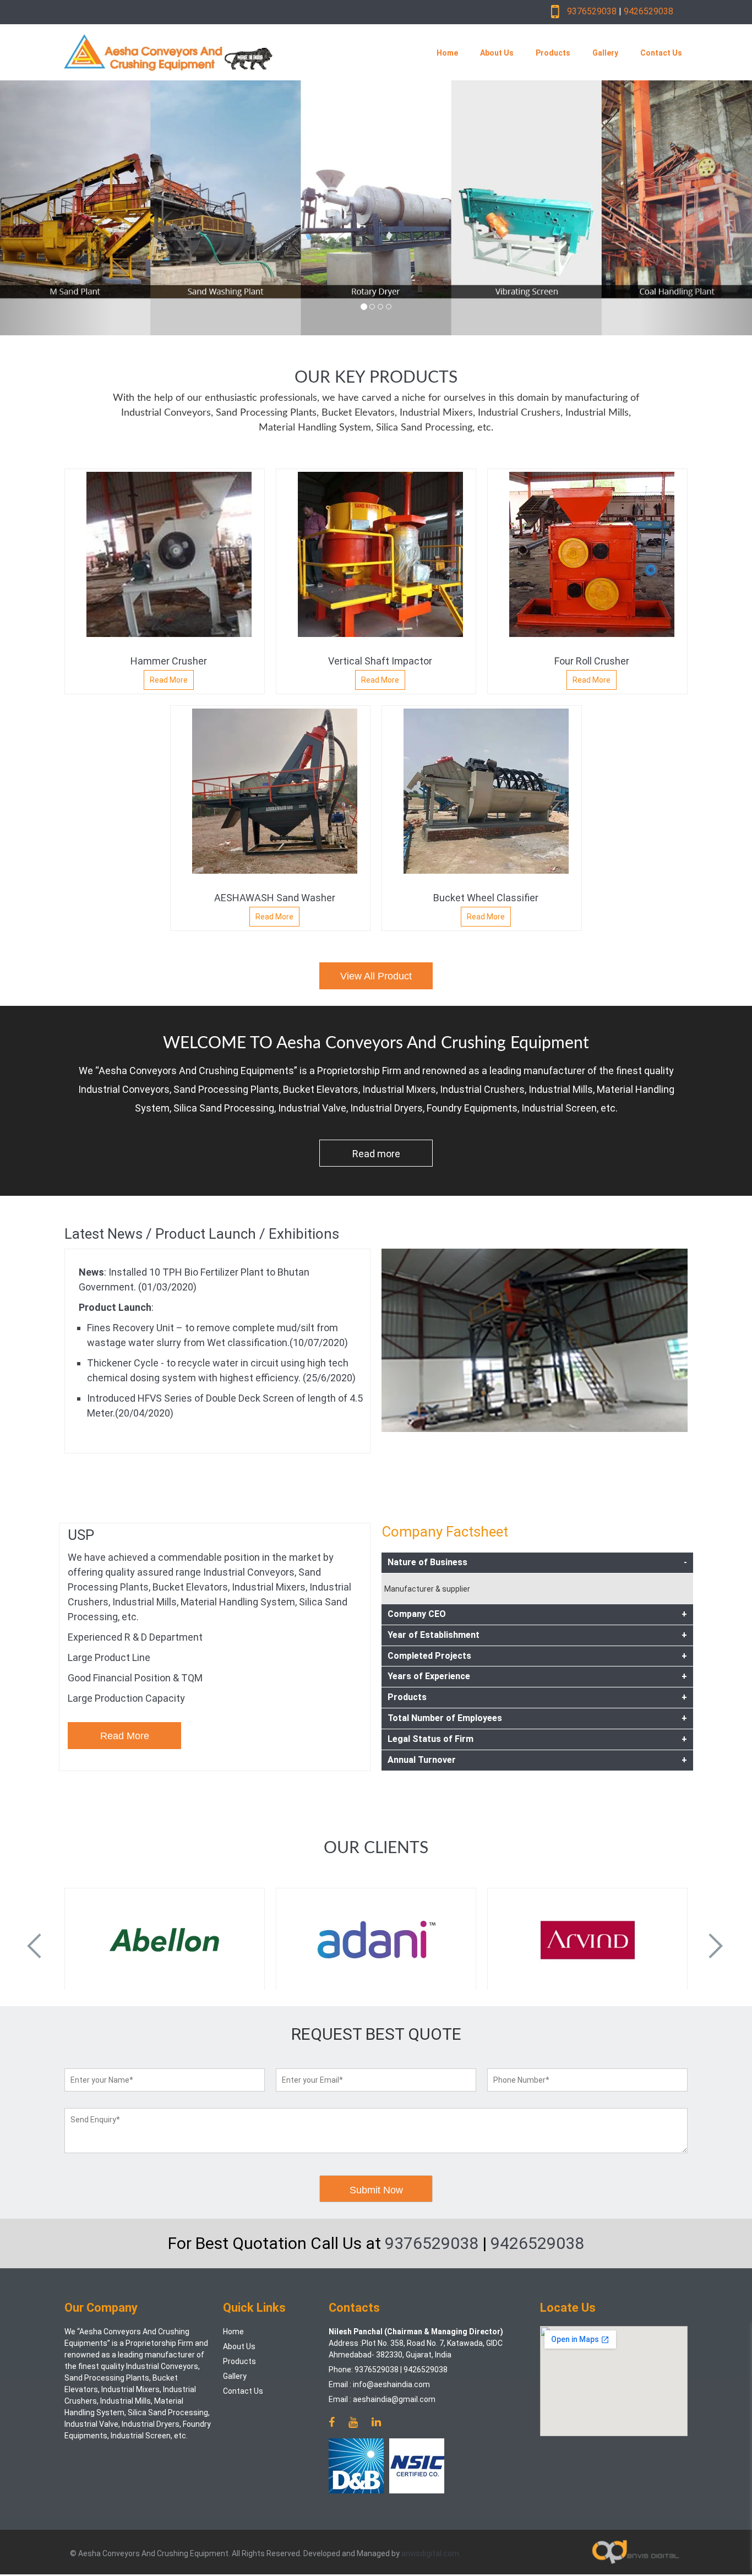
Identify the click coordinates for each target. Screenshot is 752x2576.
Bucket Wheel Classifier (486, 898)
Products (553, 53)
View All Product (376, 976)
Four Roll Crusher (592, 661)
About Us (497, 53)
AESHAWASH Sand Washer (275, 898)
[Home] (224, 52)
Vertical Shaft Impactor (380, 661)
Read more (376, 1154)
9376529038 (592, 11)
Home (447, 53)
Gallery (605, 53)
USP (81, 1535)
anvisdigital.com (430, 2553)
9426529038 (649, 11)
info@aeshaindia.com (391, 2384)
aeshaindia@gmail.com (394, 2399)
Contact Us (661, 53)
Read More (169, 680)
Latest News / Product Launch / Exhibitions (202, 1234)
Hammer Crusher (169, 661)
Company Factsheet (445, 1532)
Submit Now (376, 2190)
